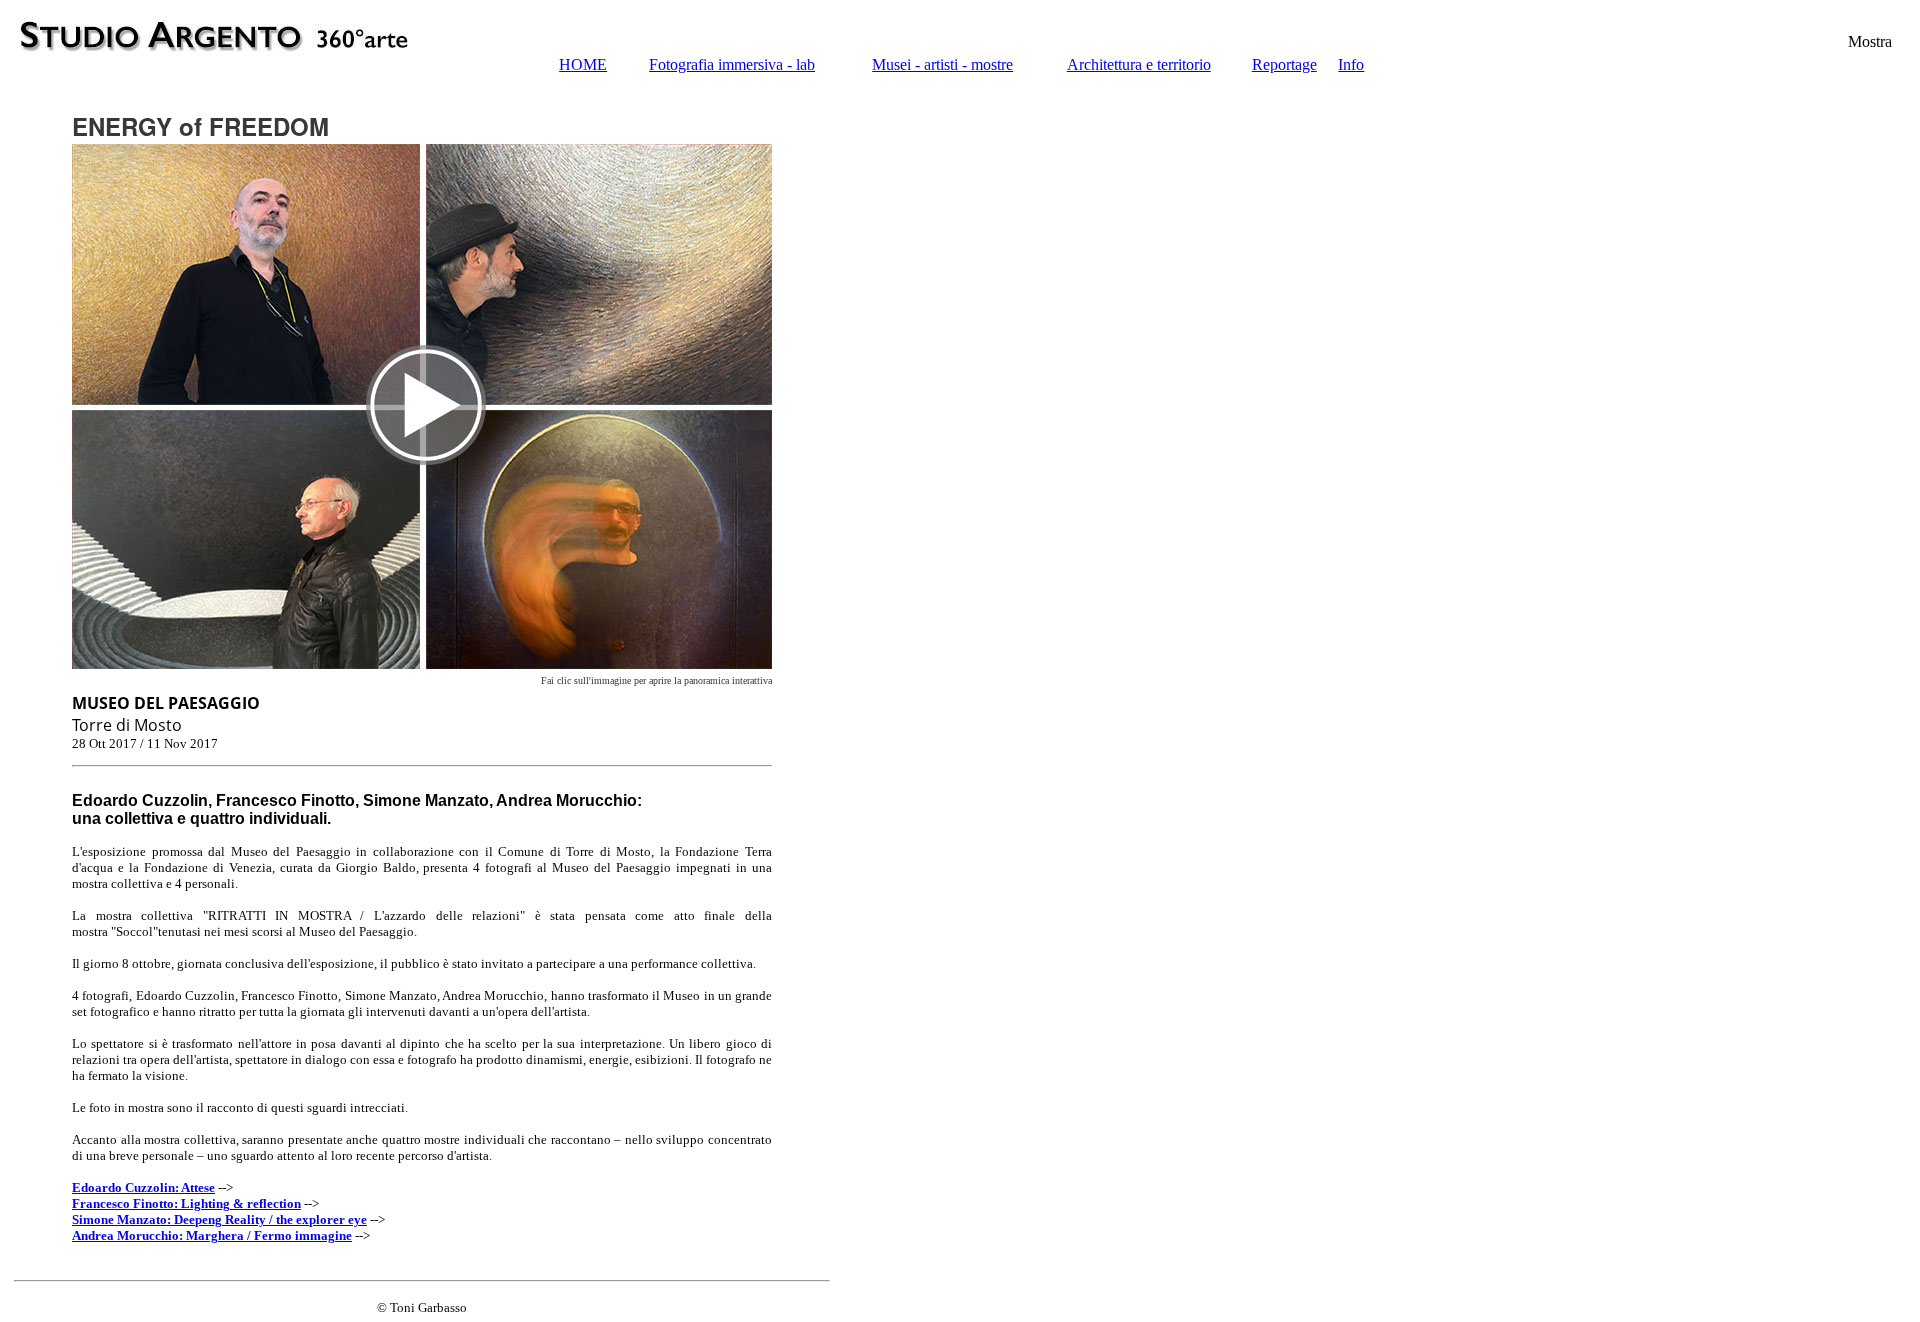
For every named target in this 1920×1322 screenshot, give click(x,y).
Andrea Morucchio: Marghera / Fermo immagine (212, 1235)
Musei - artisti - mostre (942, 64)
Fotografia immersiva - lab (732, 64)
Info (1351, 64)
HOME (583, 64)
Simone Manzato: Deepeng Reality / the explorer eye (219, 1219)
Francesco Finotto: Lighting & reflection (186, 1203)
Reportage (1284, 64)
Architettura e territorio (1139, 64)
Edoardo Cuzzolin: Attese (143, 1187)
